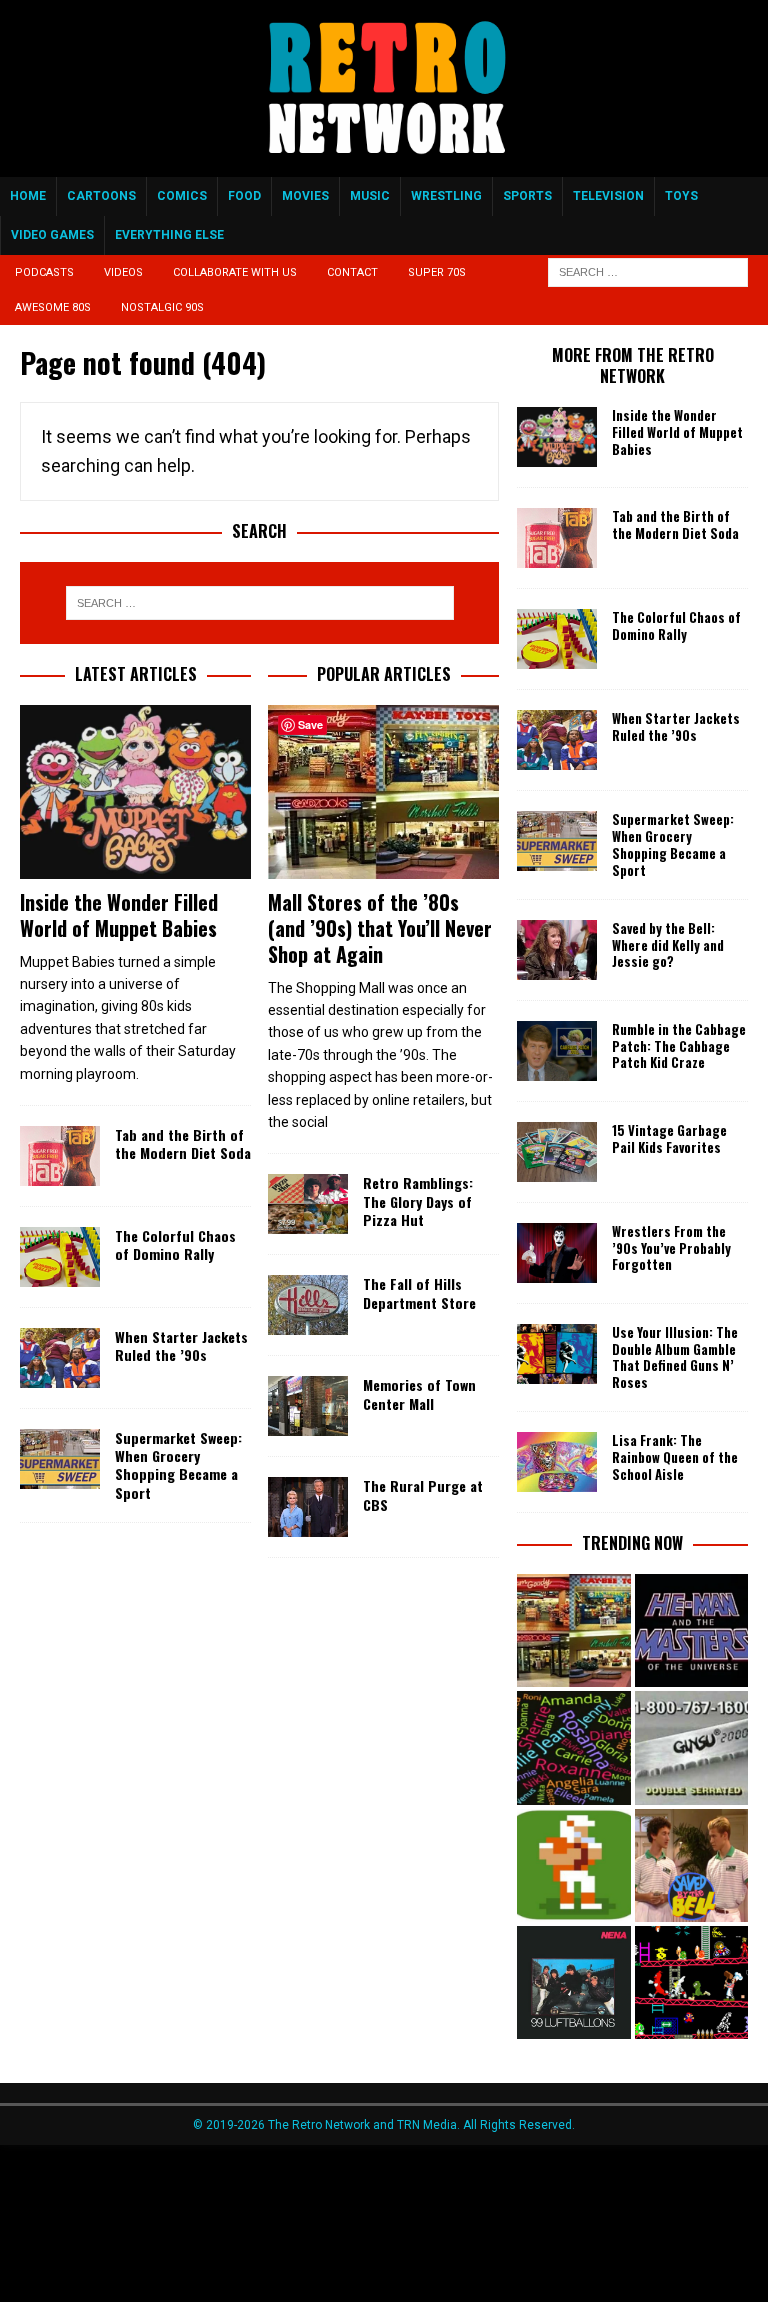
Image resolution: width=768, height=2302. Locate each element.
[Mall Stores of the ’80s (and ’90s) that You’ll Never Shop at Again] (383, 792)
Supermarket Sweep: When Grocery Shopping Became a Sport (178, 1465)
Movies (305, 196)
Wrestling (446, 196)
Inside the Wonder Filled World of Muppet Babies (119, 915)
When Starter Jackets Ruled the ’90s (181, 1345)
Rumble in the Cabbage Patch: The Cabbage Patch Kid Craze (679, 1046)
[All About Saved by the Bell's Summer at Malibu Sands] (691, 1865)
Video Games (52, 235)
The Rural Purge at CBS (423, 1494)
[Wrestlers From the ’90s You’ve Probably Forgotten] (557, 1253)
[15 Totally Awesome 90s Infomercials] (691, 1747)
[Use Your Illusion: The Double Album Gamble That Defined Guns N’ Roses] (557, 1354)
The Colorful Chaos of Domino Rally (175, 1244)
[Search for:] (648, 272)
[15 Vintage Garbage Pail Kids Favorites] (557, 1152)
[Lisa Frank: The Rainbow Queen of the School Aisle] (557, 1462)
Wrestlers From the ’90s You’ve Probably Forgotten (671, 1248)
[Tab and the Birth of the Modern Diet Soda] (60, 1156)
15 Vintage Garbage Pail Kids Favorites (669, 1138)
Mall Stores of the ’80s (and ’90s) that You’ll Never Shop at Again (380, 928)
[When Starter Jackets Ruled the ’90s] (60, 1358)
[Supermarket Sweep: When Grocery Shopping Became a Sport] (60, 1459)
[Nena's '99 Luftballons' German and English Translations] (573, 1982)
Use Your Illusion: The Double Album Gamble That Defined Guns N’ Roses (675, 1357)
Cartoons (101, 196)
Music (370, 196)
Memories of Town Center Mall (419, 1393)
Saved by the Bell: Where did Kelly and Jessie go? (668, 945)
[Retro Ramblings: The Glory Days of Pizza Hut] (308, 1204)
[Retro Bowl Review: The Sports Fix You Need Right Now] (573, 1865)
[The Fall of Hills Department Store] (308, 1305)
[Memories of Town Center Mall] (308, 1406)
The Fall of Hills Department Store (419, 1292)
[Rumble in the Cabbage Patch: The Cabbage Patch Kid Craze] (557, 1051)
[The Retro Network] (384, 166)
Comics (182, 196)
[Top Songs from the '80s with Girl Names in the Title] (573, 1747)
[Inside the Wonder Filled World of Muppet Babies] (135, 792)
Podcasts (44, 272)
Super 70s (437, 272)
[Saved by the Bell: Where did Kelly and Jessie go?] (557, 950)
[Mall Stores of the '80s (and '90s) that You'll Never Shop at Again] (573, 1630)
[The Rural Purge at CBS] (308, 1507)
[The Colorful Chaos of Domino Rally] (60, 1257)
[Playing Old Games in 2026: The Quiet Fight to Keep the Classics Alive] (691, 1982)
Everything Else (169, 235)
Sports (527, 196)
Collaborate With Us (235, 272)
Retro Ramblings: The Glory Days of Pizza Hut (418, 1200)
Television (608, 196)
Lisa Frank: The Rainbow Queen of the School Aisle (675, 1457)
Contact (352, 272)
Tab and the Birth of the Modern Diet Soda (183, 1143)
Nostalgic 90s (162, 307)
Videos (123, 272)
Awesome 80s (53, 307)
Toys (681, 196)
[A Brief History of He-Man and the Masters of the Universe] (691, 1630)
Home (28, 196)
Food (244, 196)
